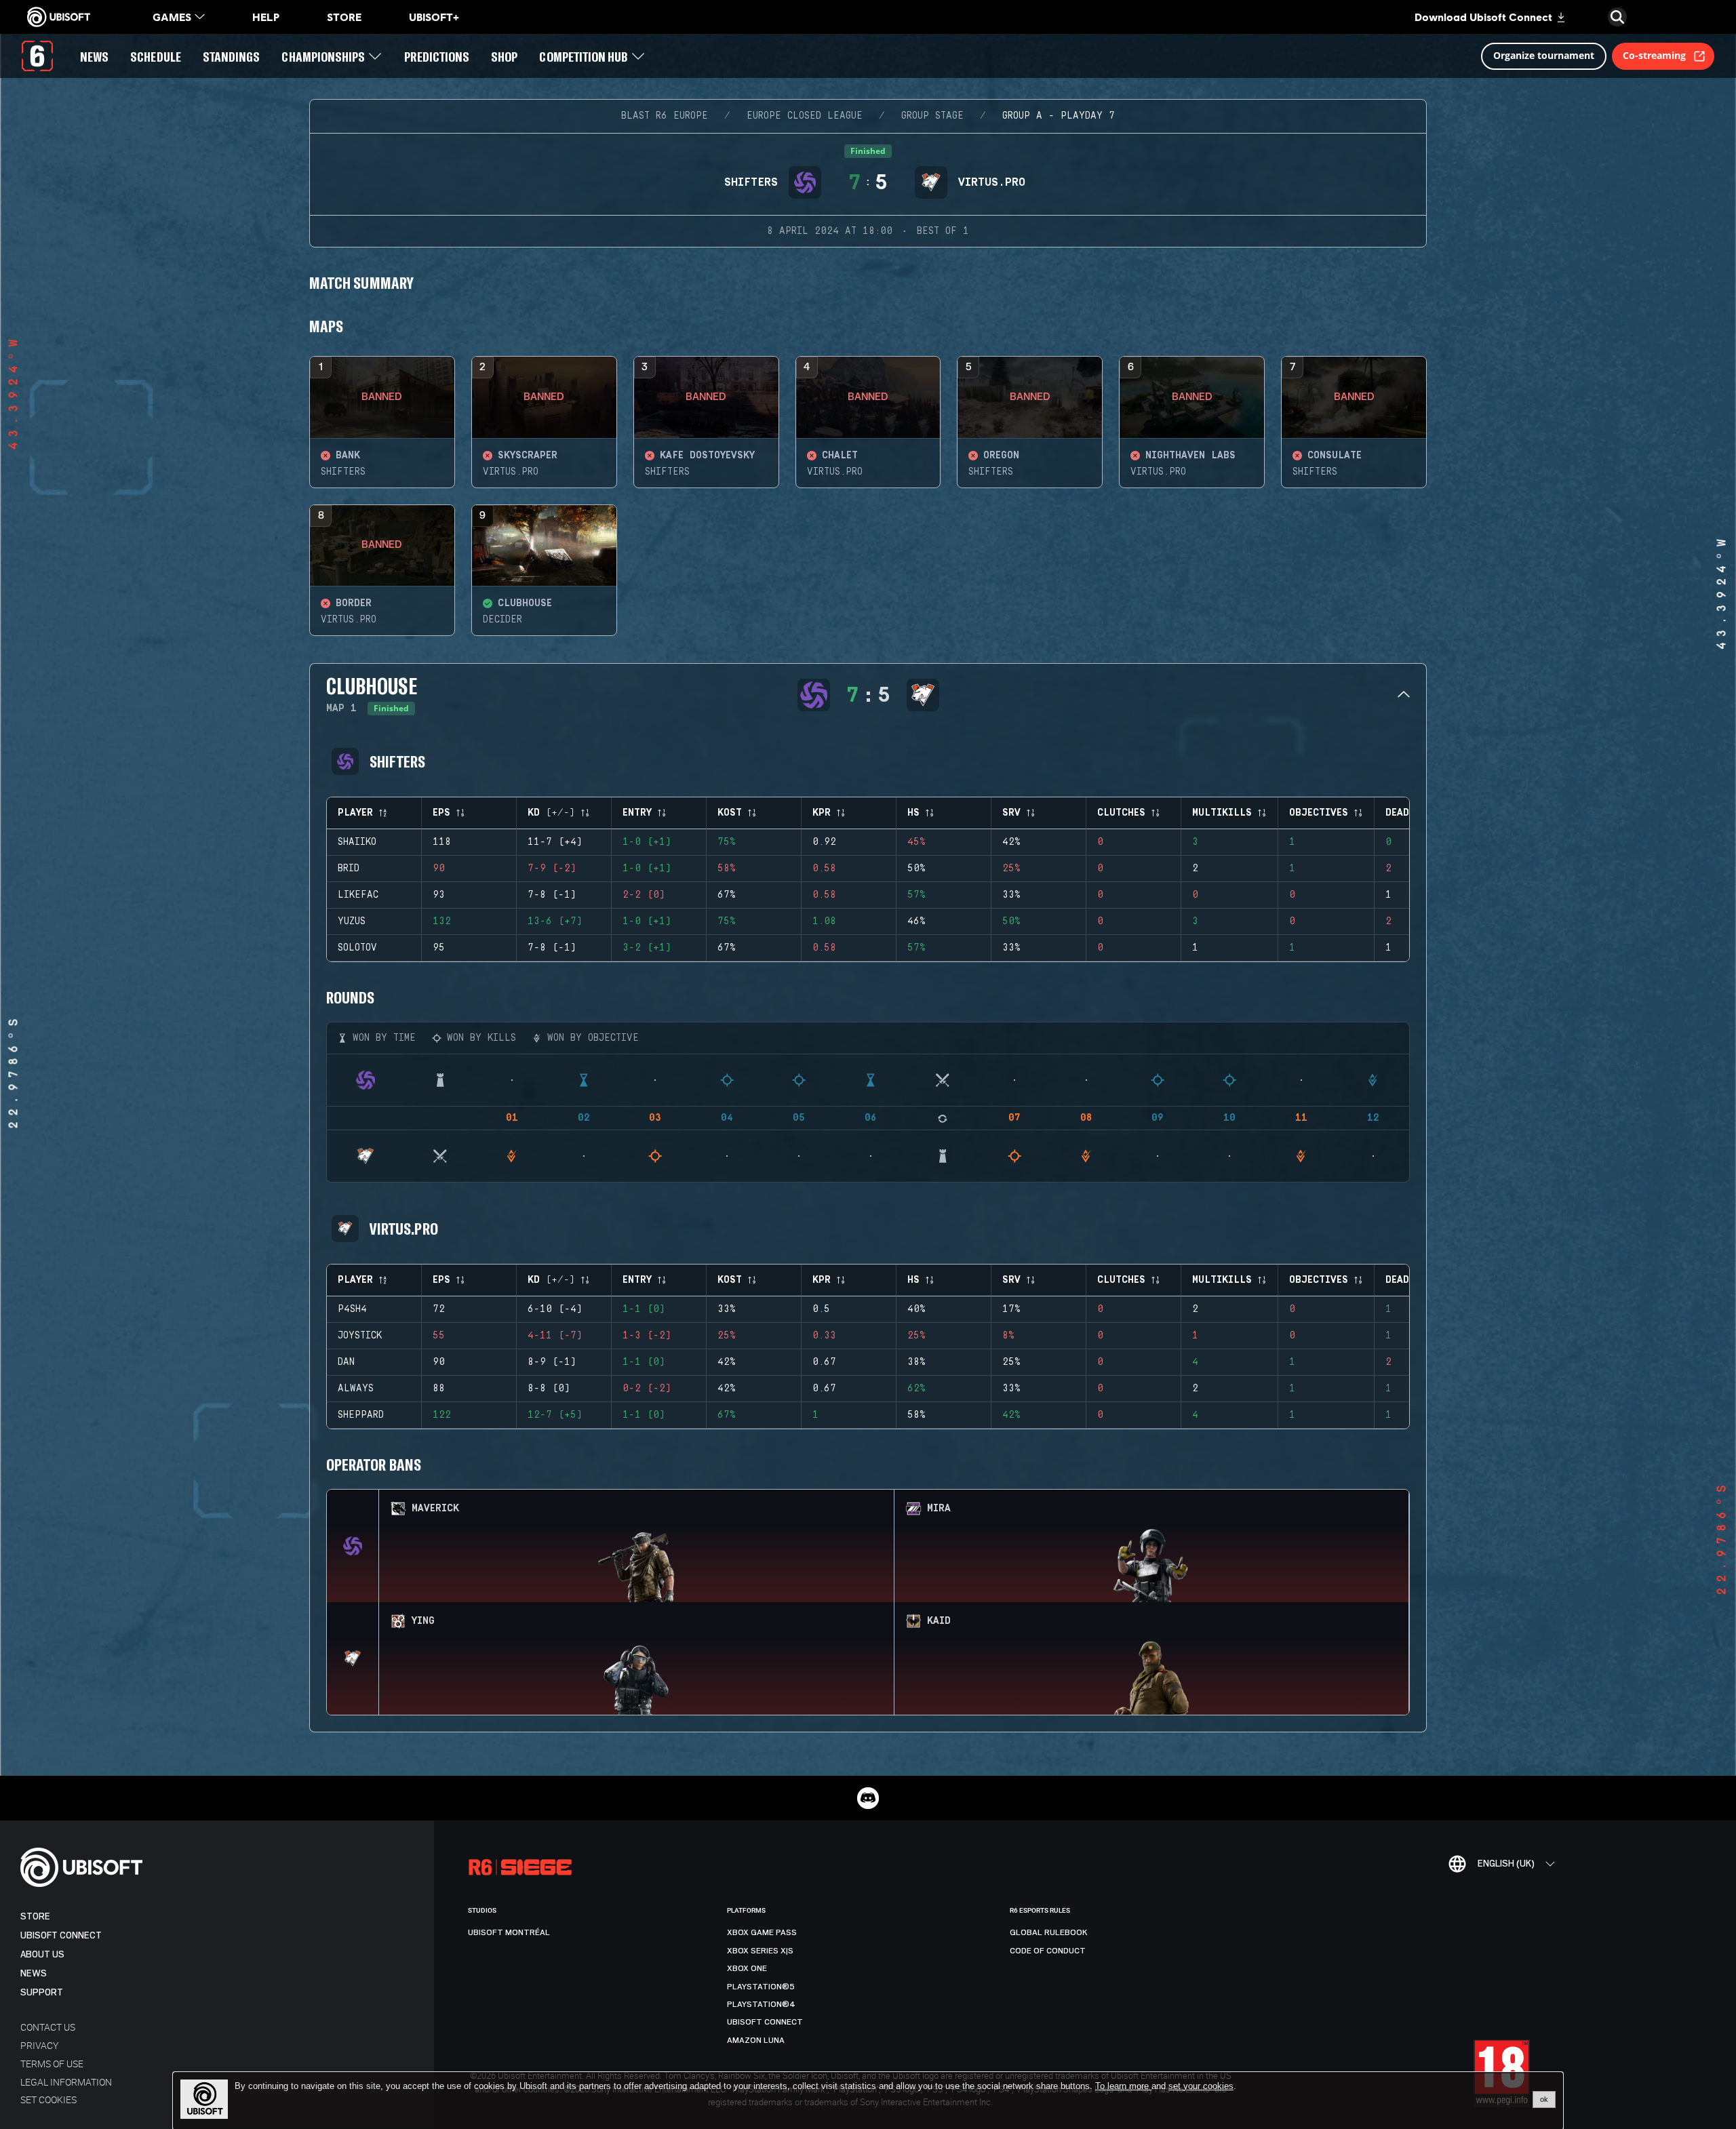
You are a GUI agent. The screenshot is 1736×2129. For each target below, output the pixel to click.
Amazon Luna (756, 2040)
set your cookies (1201, 2086)
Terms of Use (52, 2064)
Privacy (39, 2045)
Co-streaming (1654, 55)
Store (35, 1916)
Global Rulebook (1049, 1932)
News (34, 1973)
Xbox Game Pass (762, 1932)
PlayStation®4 (761, 2004)
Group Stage (932, 116)
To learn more (1123, 2086)
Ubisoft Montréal (509, 1932)
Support (42, 1992)
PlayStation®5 (761, 1987)
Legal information (66, 2082)
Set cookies (48, 2100)
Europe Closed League (805, 116)
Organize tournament (1544, 55)
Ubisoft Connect (61, 1935)
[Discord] (868, 1798)
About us (42, 1954)
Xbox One (747, 1968)
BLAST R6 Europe (665, 116)
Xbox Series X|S (760, 1951)
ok (1544, 2099)
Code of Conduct (1048, 1951)
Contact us (48, 2027)
